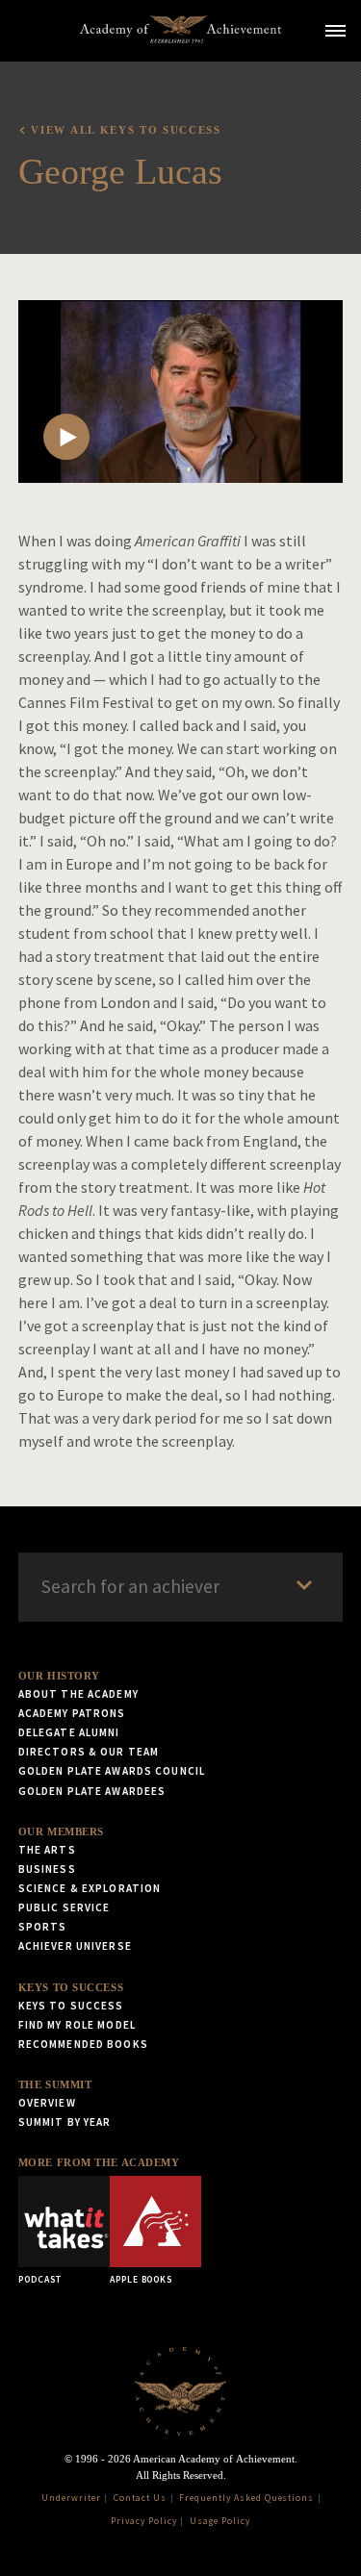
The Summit (55, 2084)
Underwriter (71, 2498)
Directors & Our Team (89, 1752)
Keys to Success (71, 1987)
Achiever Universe (75, 1946)
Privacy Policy (143, 2521)
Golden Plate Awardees (92, 1791)
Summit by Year (65, 2122)
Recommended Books (83, 2044)
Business (47, 1869)
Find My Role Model (77, 2025)
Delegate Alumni (69, 1732)
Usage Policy (220, 2521)
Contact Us (140, 2498)
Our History (59, 1676)
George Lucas (120, 171)
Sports (43, 1927)
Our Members (61, 1831)
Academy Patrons (72, 1713)
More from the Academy (99, 2162)
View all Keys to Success (126, 130)
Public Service (64, 1907)
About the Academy (78, 1694)
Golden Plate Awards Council (112, 1771)
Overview (47, 2103)
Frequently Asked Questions (246, 2498)
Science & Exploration (90, 1888)
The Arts (47, 1850)
